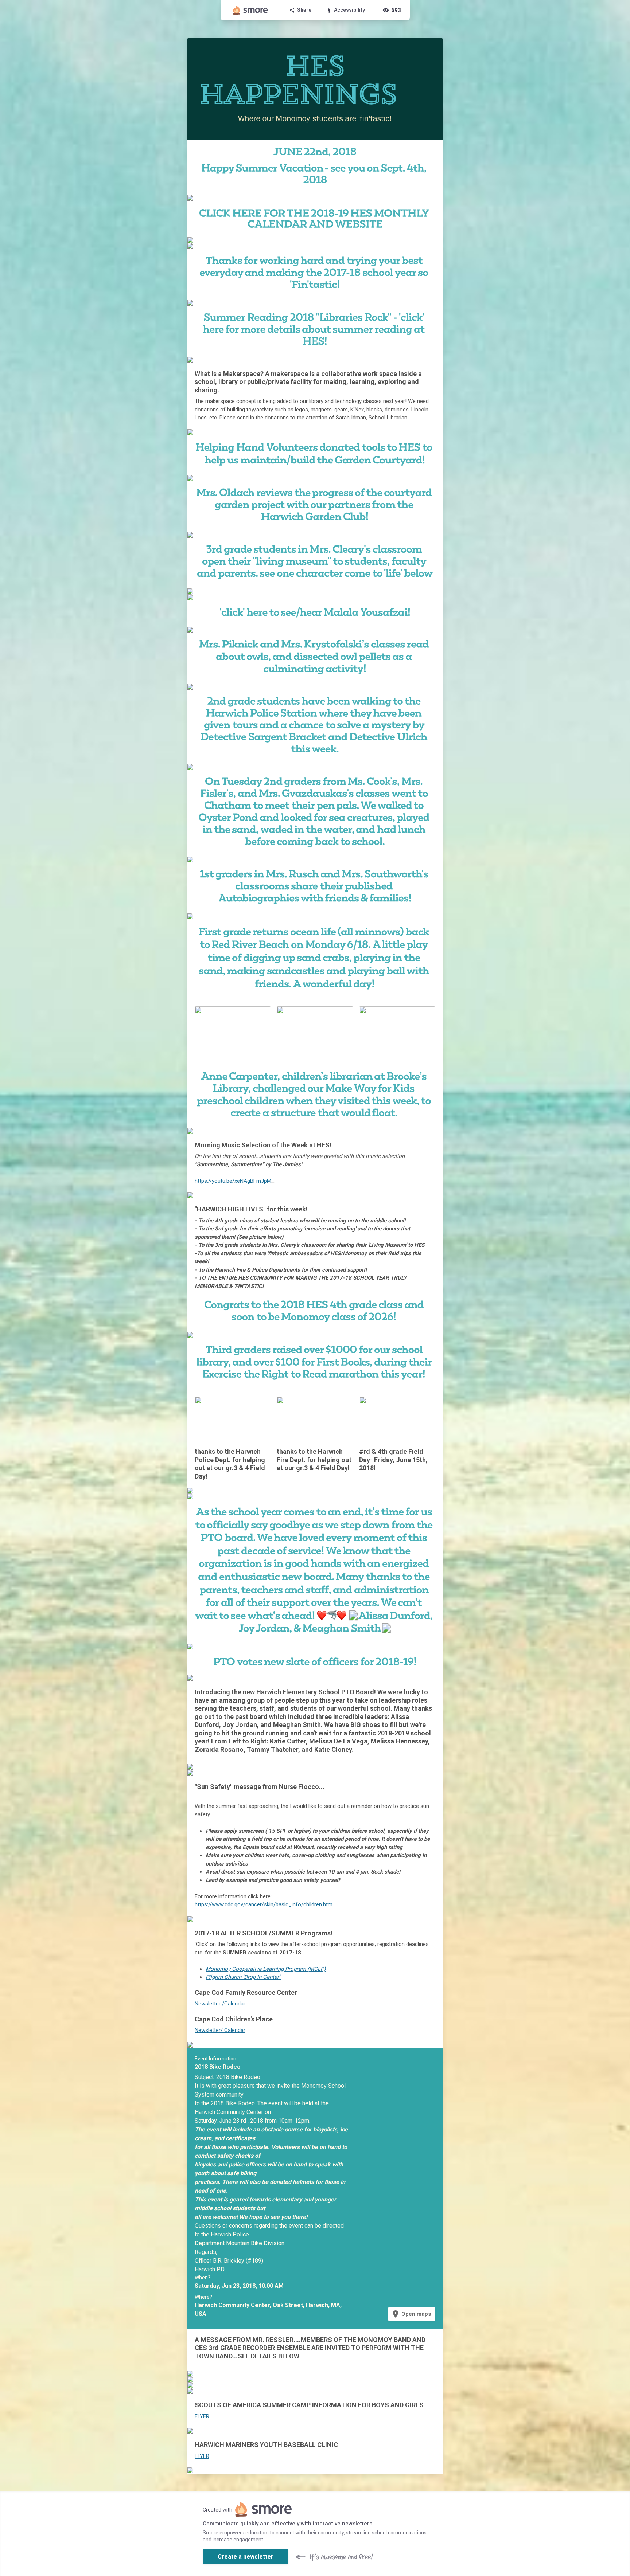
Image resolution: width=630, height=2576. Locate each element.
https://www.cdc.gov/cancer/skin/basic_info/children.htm (264, 1904)
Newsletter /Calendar (220, 2004)
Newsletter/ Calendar (220, 2030)
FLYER (202, 2416)
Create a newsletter (246, 2557)
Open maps (411, 2314)
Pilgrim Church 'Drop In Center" (243, 1977)
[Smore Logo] (250, 10)
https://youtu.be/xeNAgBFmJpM (233, 1181)
